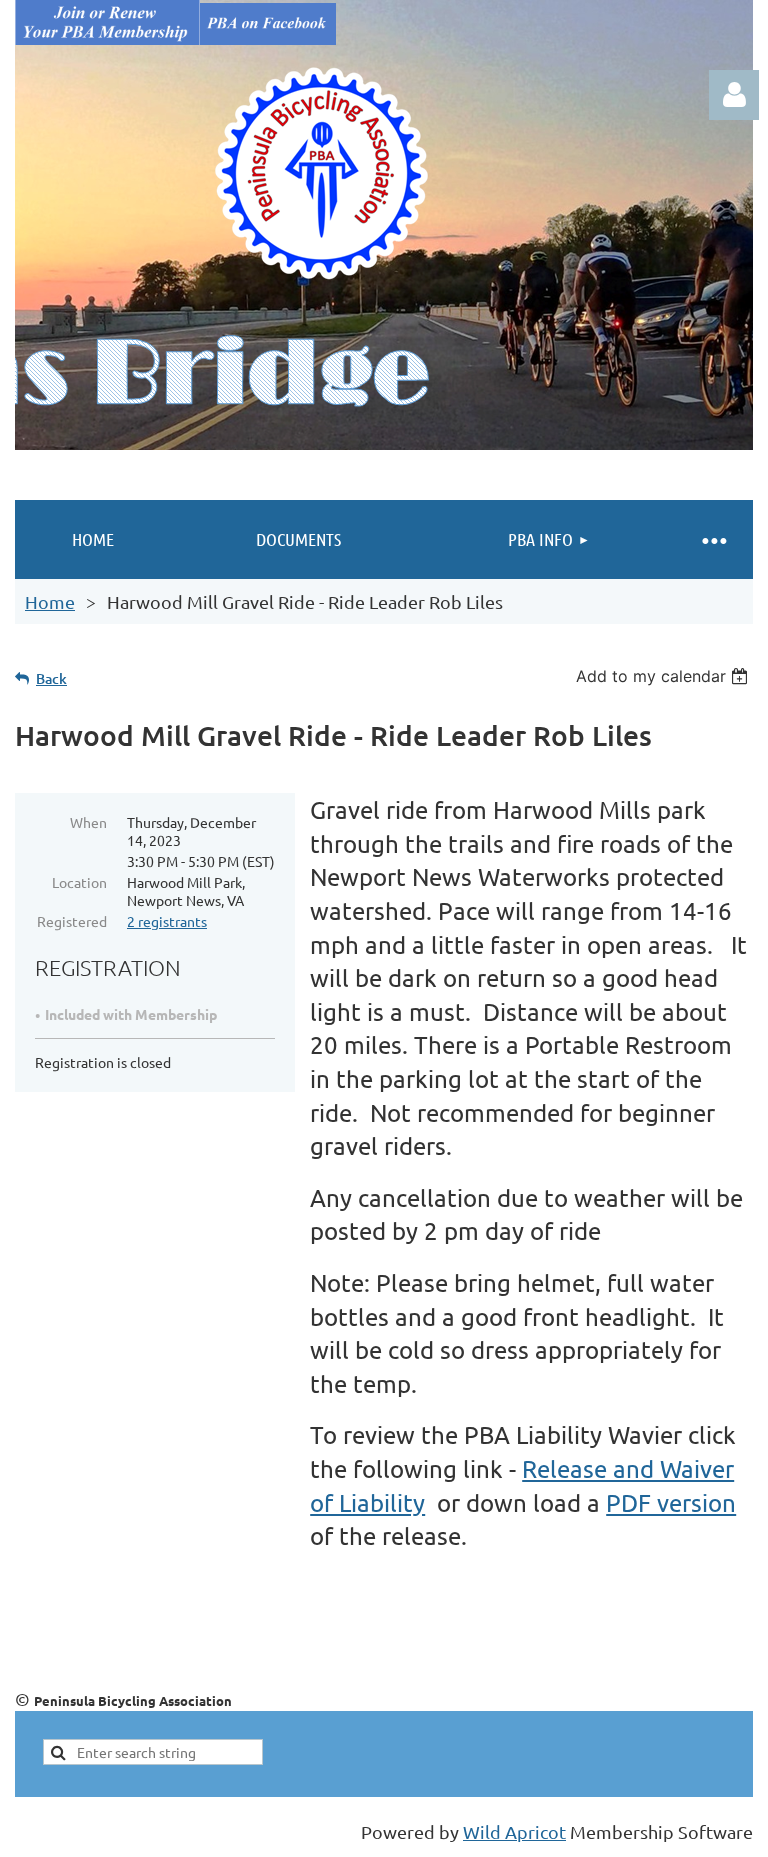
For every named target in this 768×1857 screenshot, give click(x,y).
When (88, 822)
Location (79, 882)
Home (50, 601)
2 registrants (167, 921)
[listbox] (664, 676)
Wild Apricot (514, 1831)
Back (51, 678)
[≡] (713, 539)
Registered (72, 921)
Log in (734, 95)
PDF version (671, 1502)
